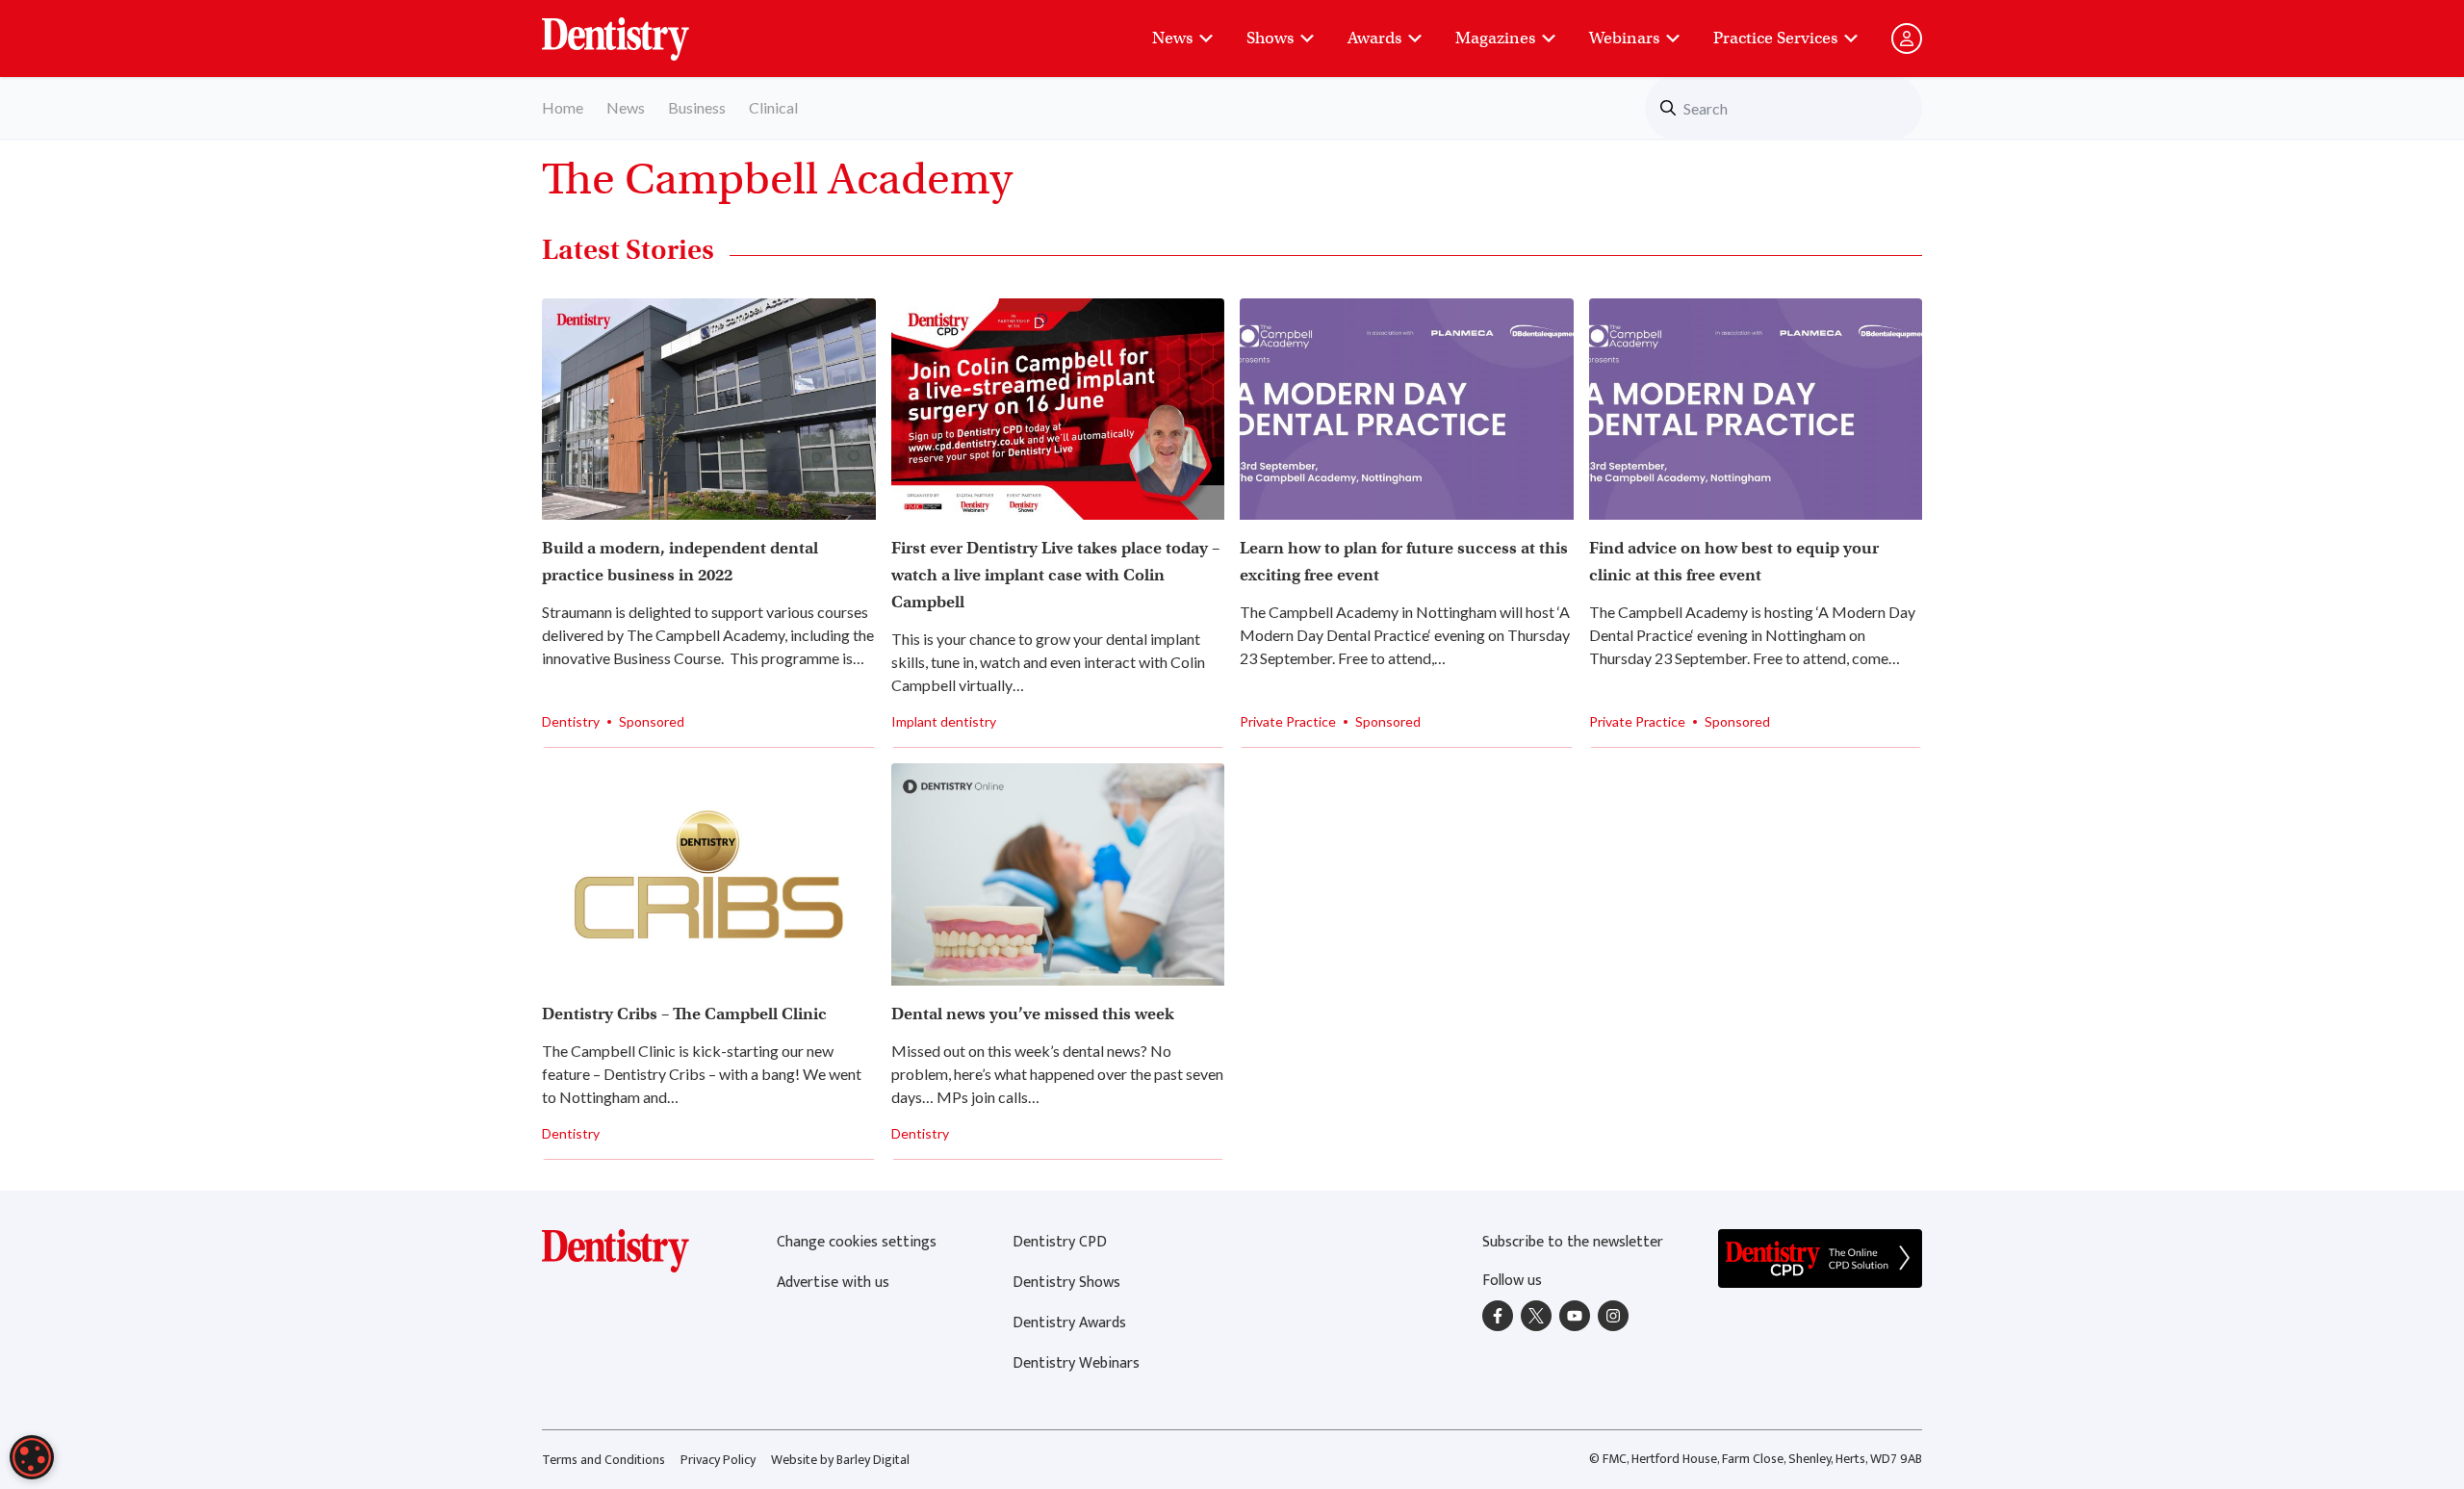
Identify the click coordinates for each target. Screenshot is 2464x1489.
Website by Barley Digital (840, 1460)
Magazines (1495, 38)
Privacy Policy (718, 1460)
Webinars (1624, 38)
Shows (1270, 38)
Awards (1374, 38)
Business (697, 107)
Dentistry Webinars (1076, 1363)
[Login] (1907, 39)
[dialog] (32, 1457)
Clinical (773, 107)
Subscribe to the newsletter (1573, 1242)
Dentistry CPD (1060, 1242)
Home (563, 107)
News (1172, 38)
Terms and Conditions (603, 1460)
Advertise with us (833, 1283)
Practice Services (1775, 38)
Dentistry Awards (1069, 1323)
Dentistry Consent (639, 29)
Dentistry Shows (1066, 1283)
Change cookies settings (857, 1242)
